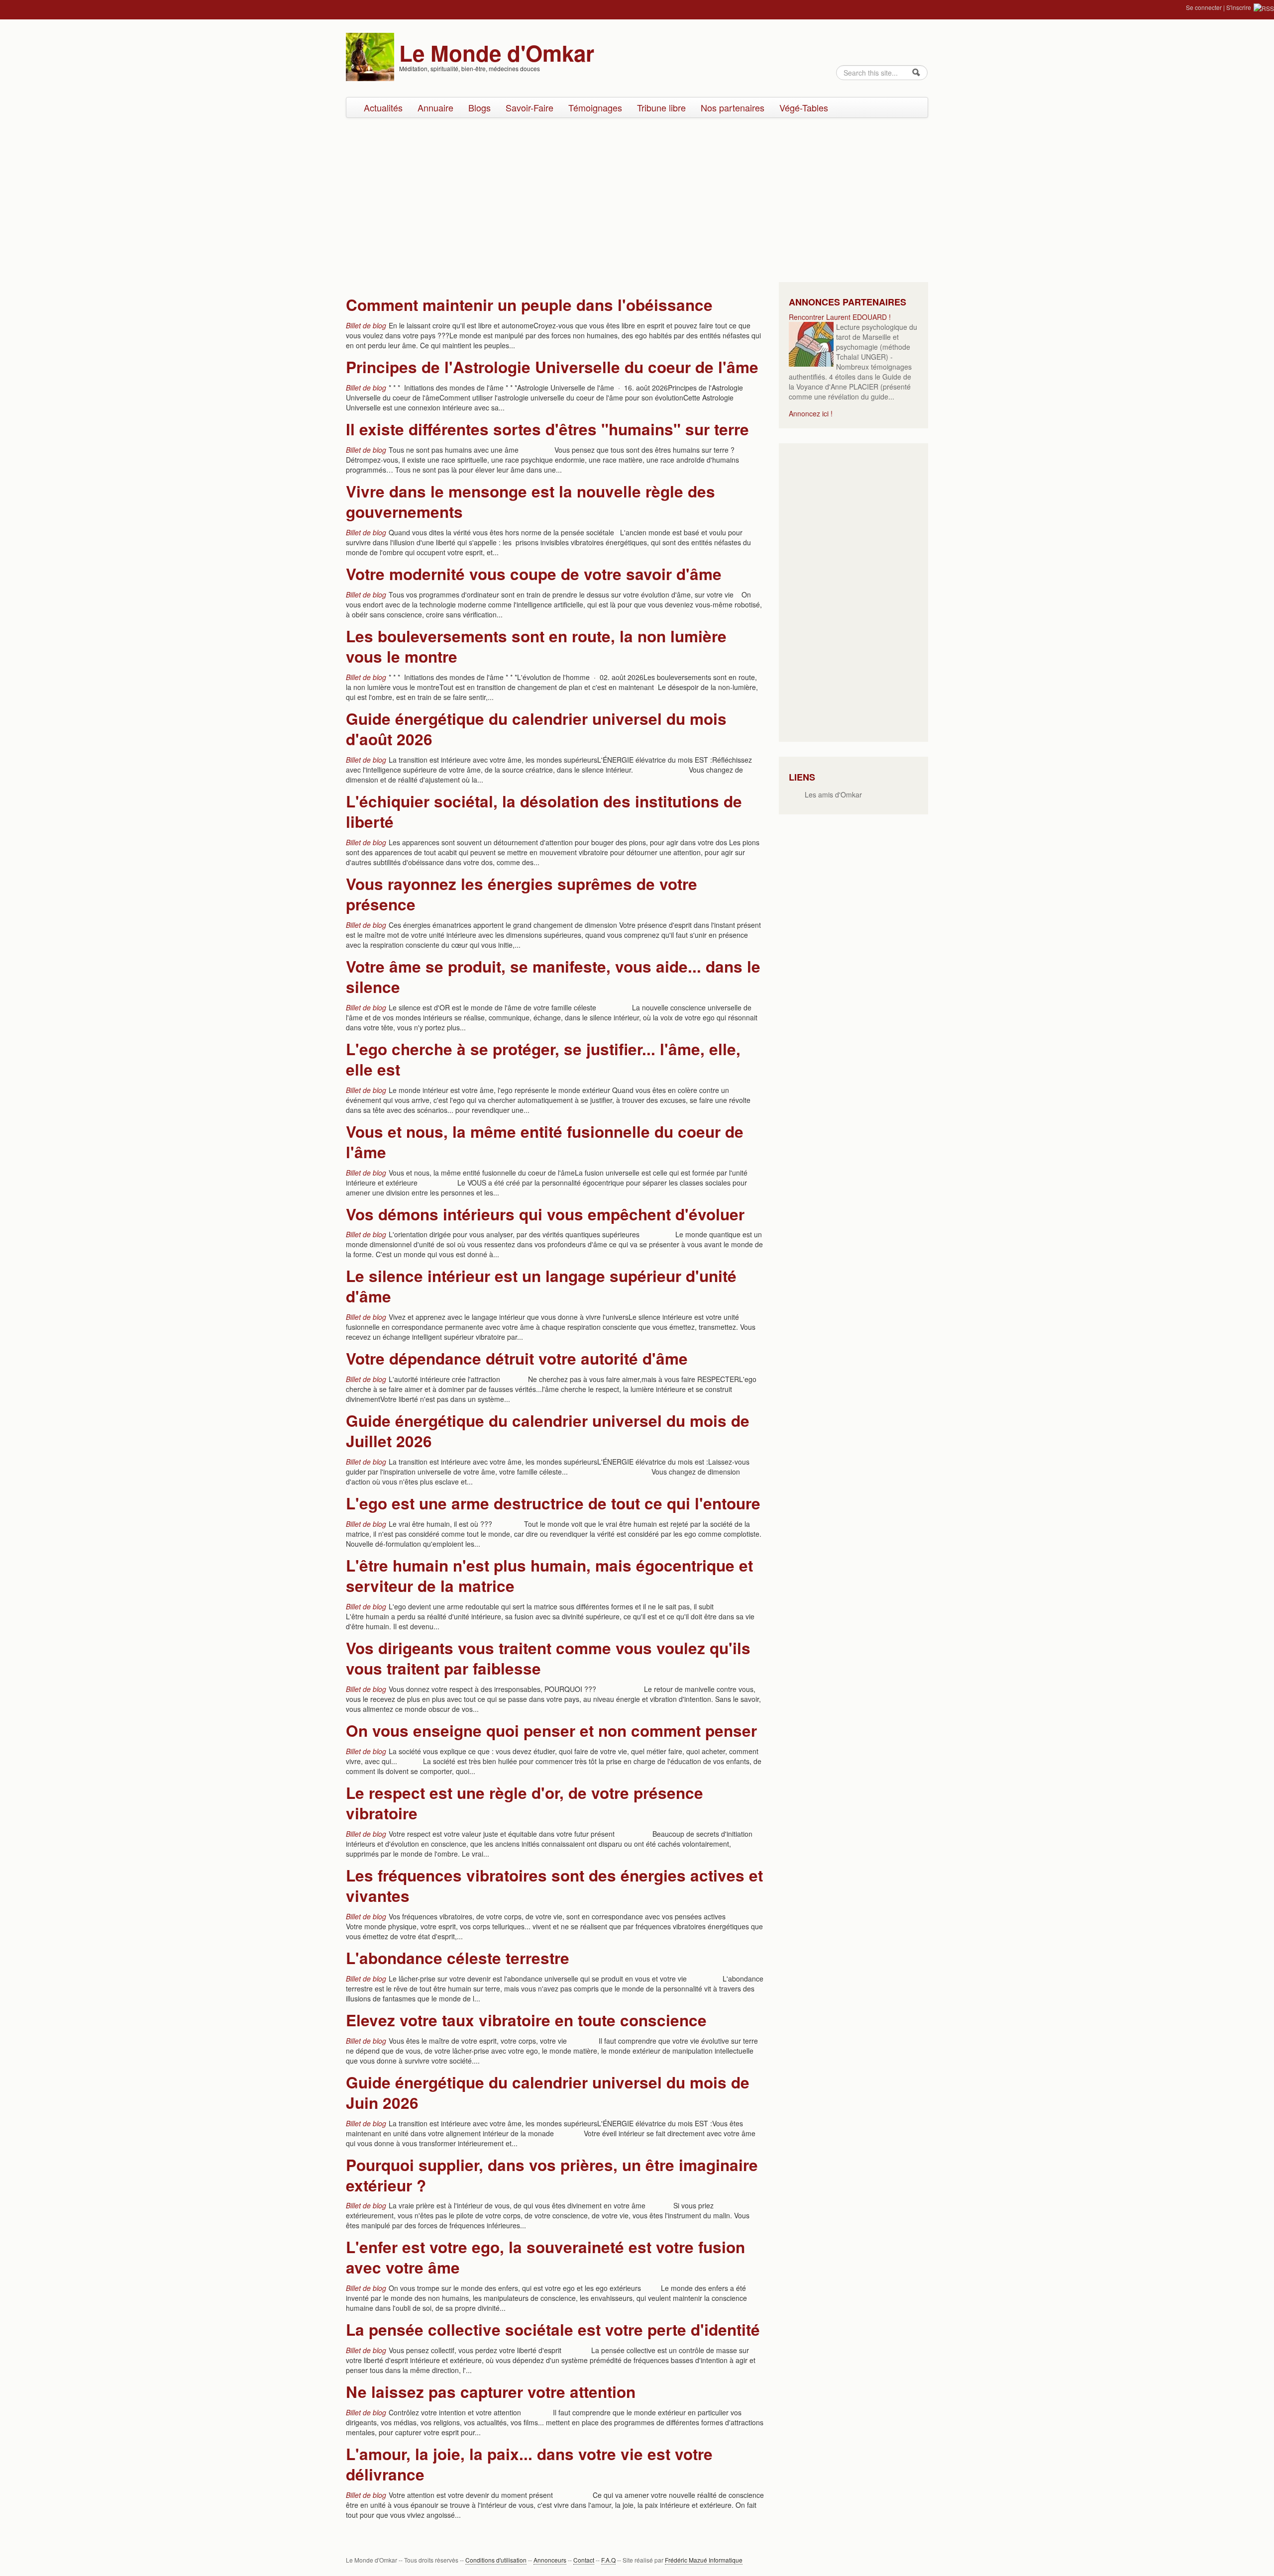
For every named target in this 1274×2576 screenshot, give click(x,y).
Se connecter (1204, 7)
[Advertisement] (637, 198)
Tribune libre (661, 107)
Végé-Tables (804, 107)
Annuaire (435, 107)
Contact (584, 2560)
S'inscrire (1239, 7)
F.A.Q (608, 2560)
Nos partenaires (733, 107)
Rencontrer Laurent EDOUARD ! (840, 317)
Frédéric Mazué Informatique (704, 2560)
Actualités (383, 107)
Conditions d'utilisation (496, 2560)
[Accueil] (370, 56)
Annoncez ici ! (811, 413)
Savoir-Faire (530, 107)
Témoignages (595, 107)
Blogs (479, 107)
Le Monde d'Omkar (497, 53)
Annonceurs (550, 2560)
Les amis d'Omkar (833, 794)
